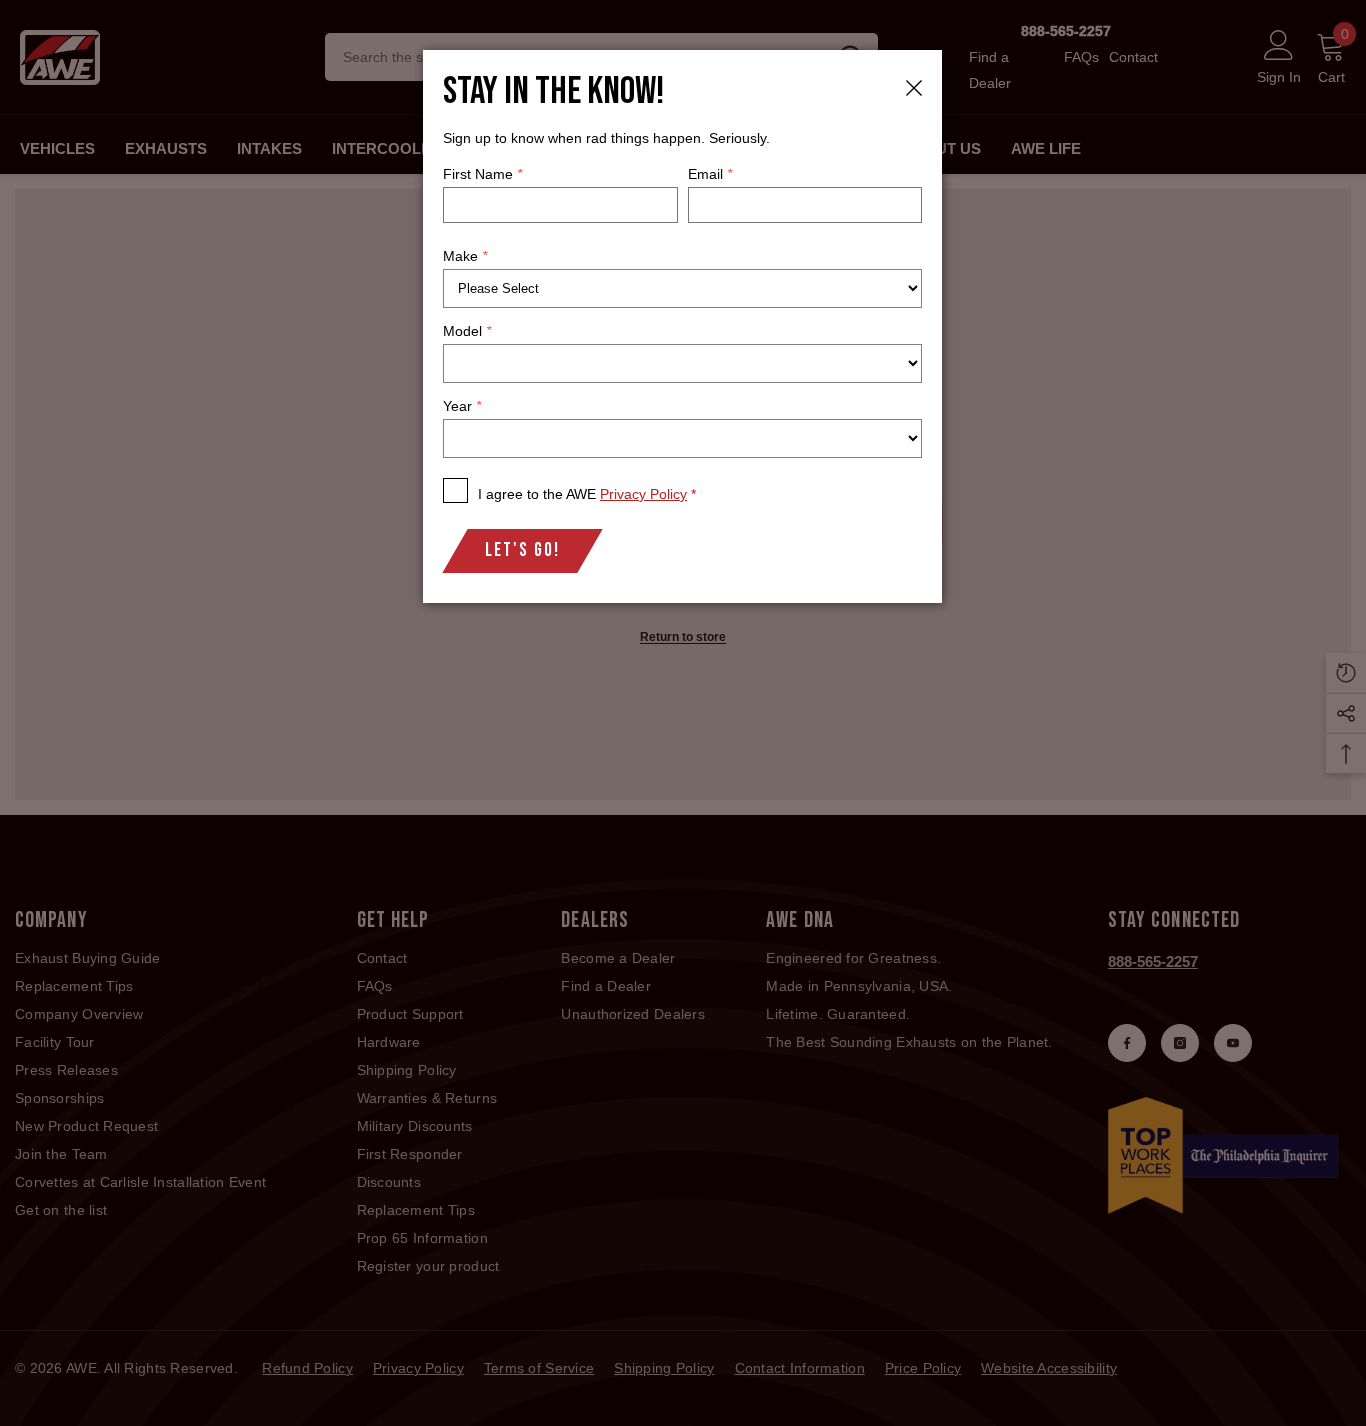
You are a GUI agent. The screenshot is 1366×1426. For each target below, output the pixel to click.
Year (462, 406)
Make (465, 256)
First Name (482, 174)
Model (467, 331)
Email (710, 174)
